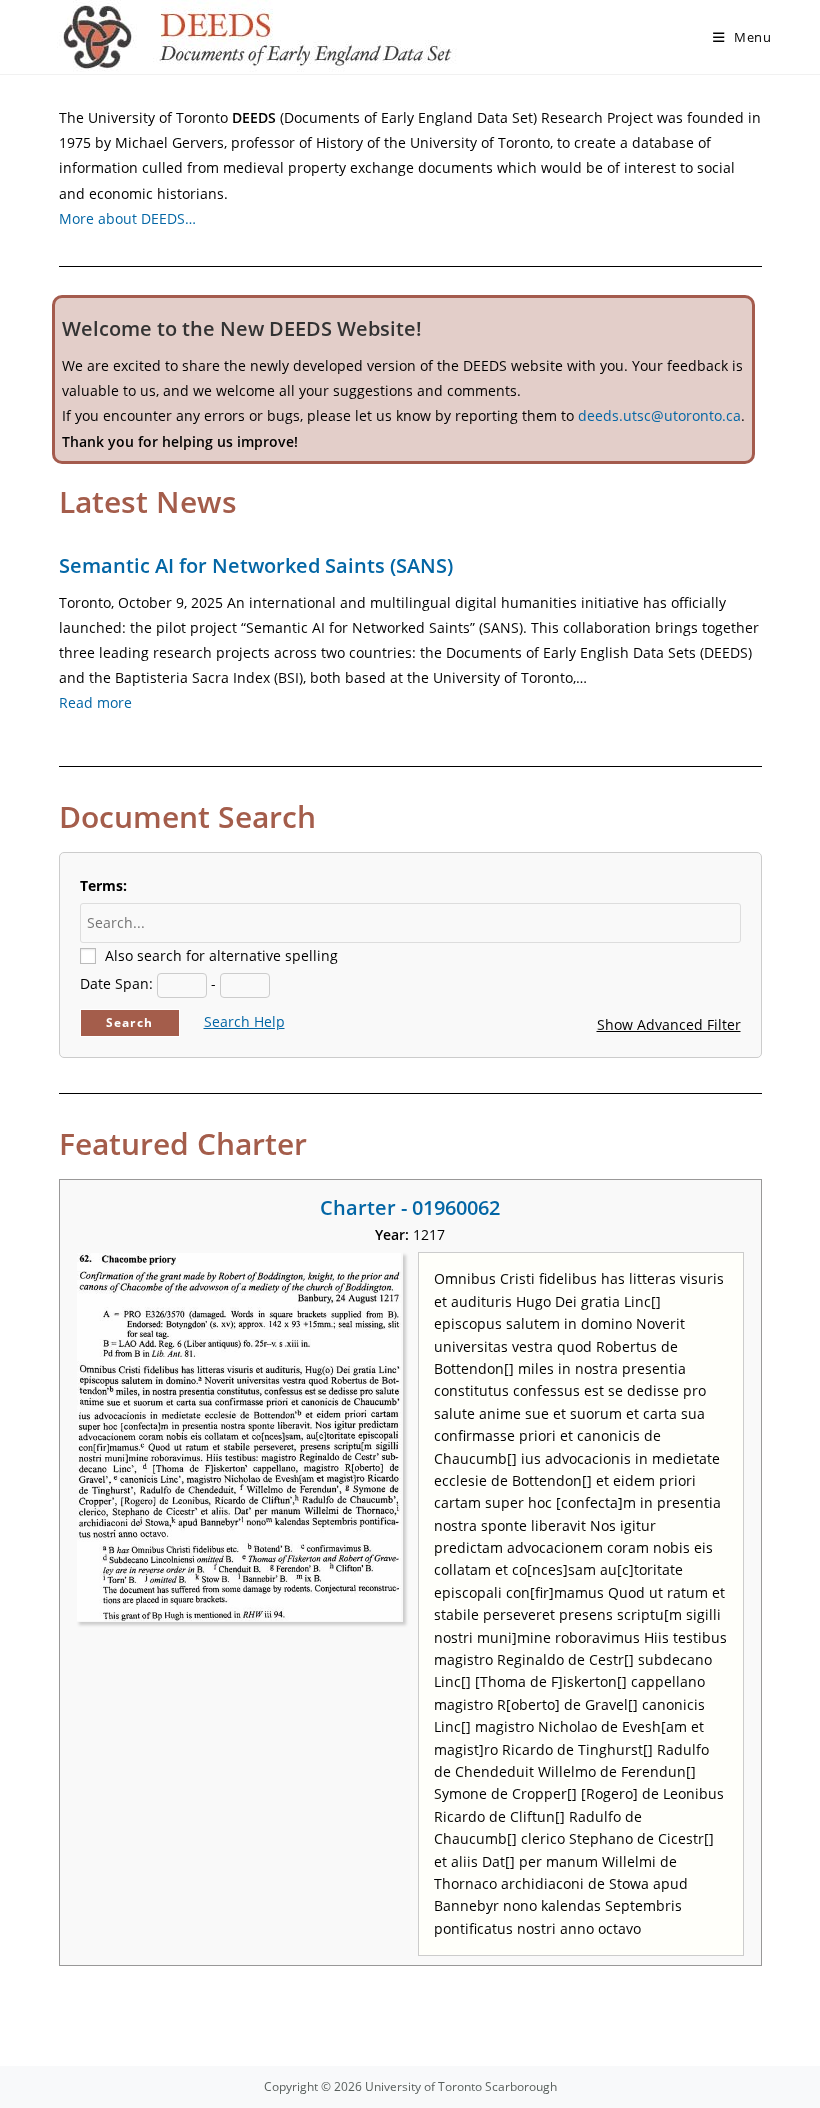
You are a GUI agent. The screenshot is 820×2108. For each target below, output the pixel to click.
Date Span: (116, 983)
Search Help (244, 1021)
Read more (95, 702)
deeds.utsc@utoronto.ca (659, 415)
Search (129, 1022)
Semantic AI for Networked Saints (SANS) (256, 565)
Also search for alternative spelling (221, 955)
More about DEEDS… (127, 218)
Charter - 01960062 (410, 1207)
